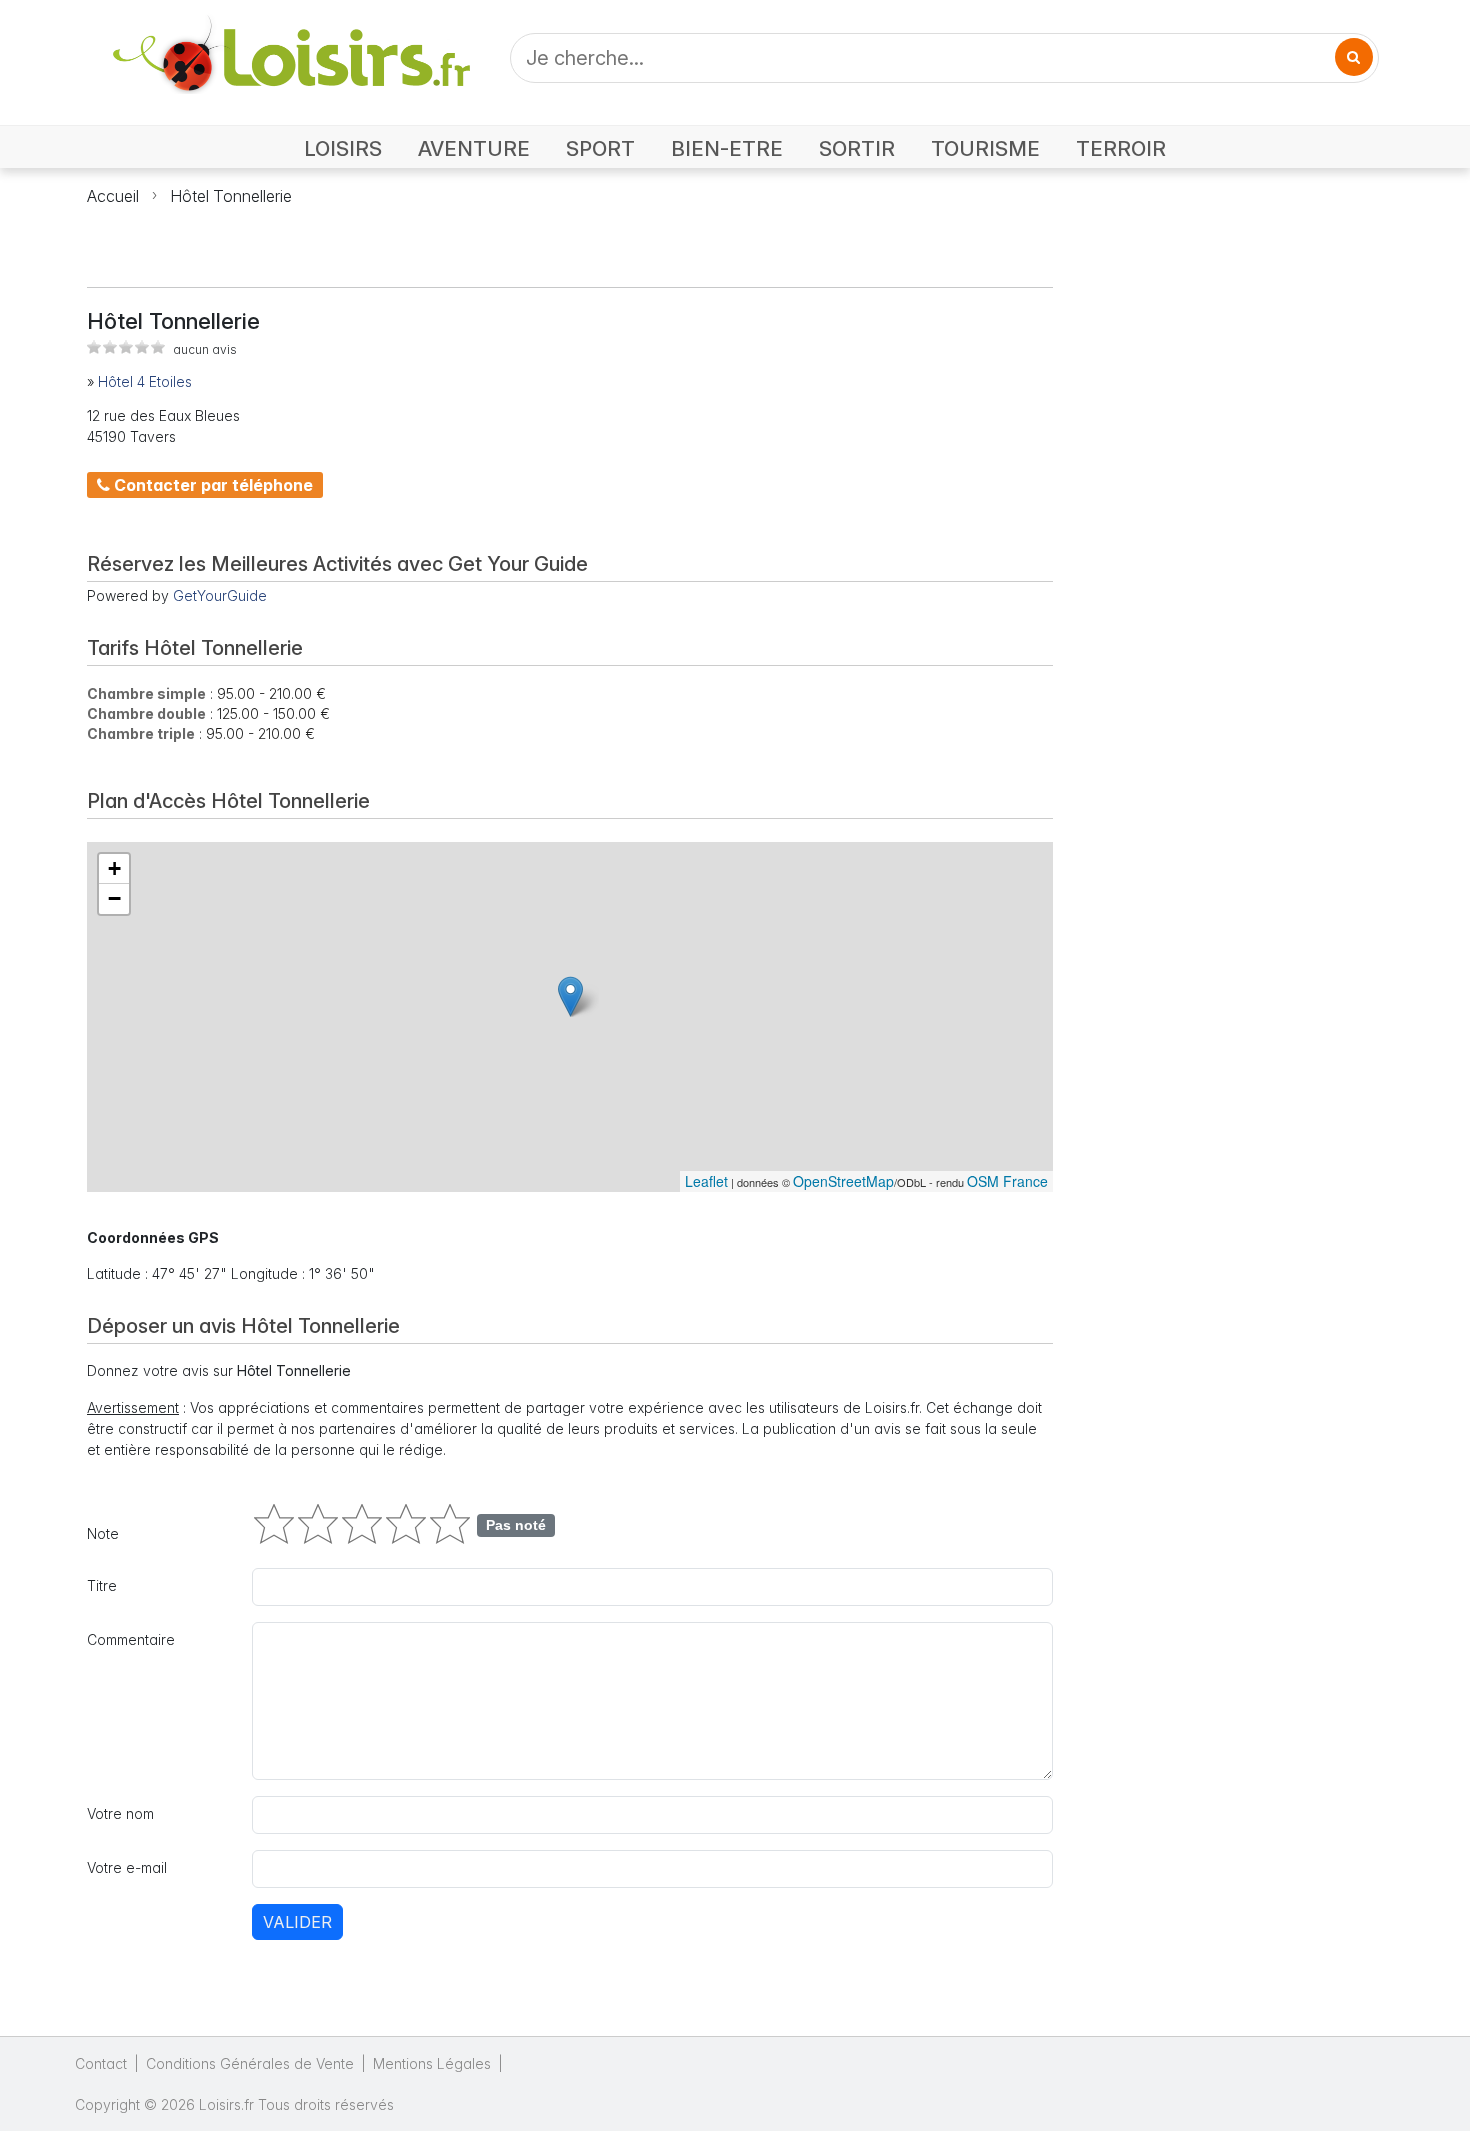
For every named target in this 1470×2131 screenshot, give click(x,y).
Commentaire (131, 1639)
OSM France (1007, 1181)
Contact (101, 2063)
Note (103, 1533)
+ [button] (114, 868)
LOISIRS (343, 148)
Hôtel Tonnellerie (231, 196)
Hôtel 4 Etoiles (145, 381)
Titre (102, 1585)
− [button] (114, 898)
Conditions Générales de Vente (250, 2063)
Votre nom (120, 1813)
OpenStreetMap (843, 1181)
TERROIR (1121, 148)
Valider (297, 1922)
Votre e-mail (127, 1867)
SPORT (600, 148)
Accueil (113, 196)
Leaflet (706, 1181)
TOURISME (985, 148)
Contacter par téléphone (211, 485)
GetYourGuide (220, 595)
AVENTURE (474, 148)
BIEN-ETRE (727, 148)
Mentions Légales (432, 2063)
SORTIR (857, 148)
